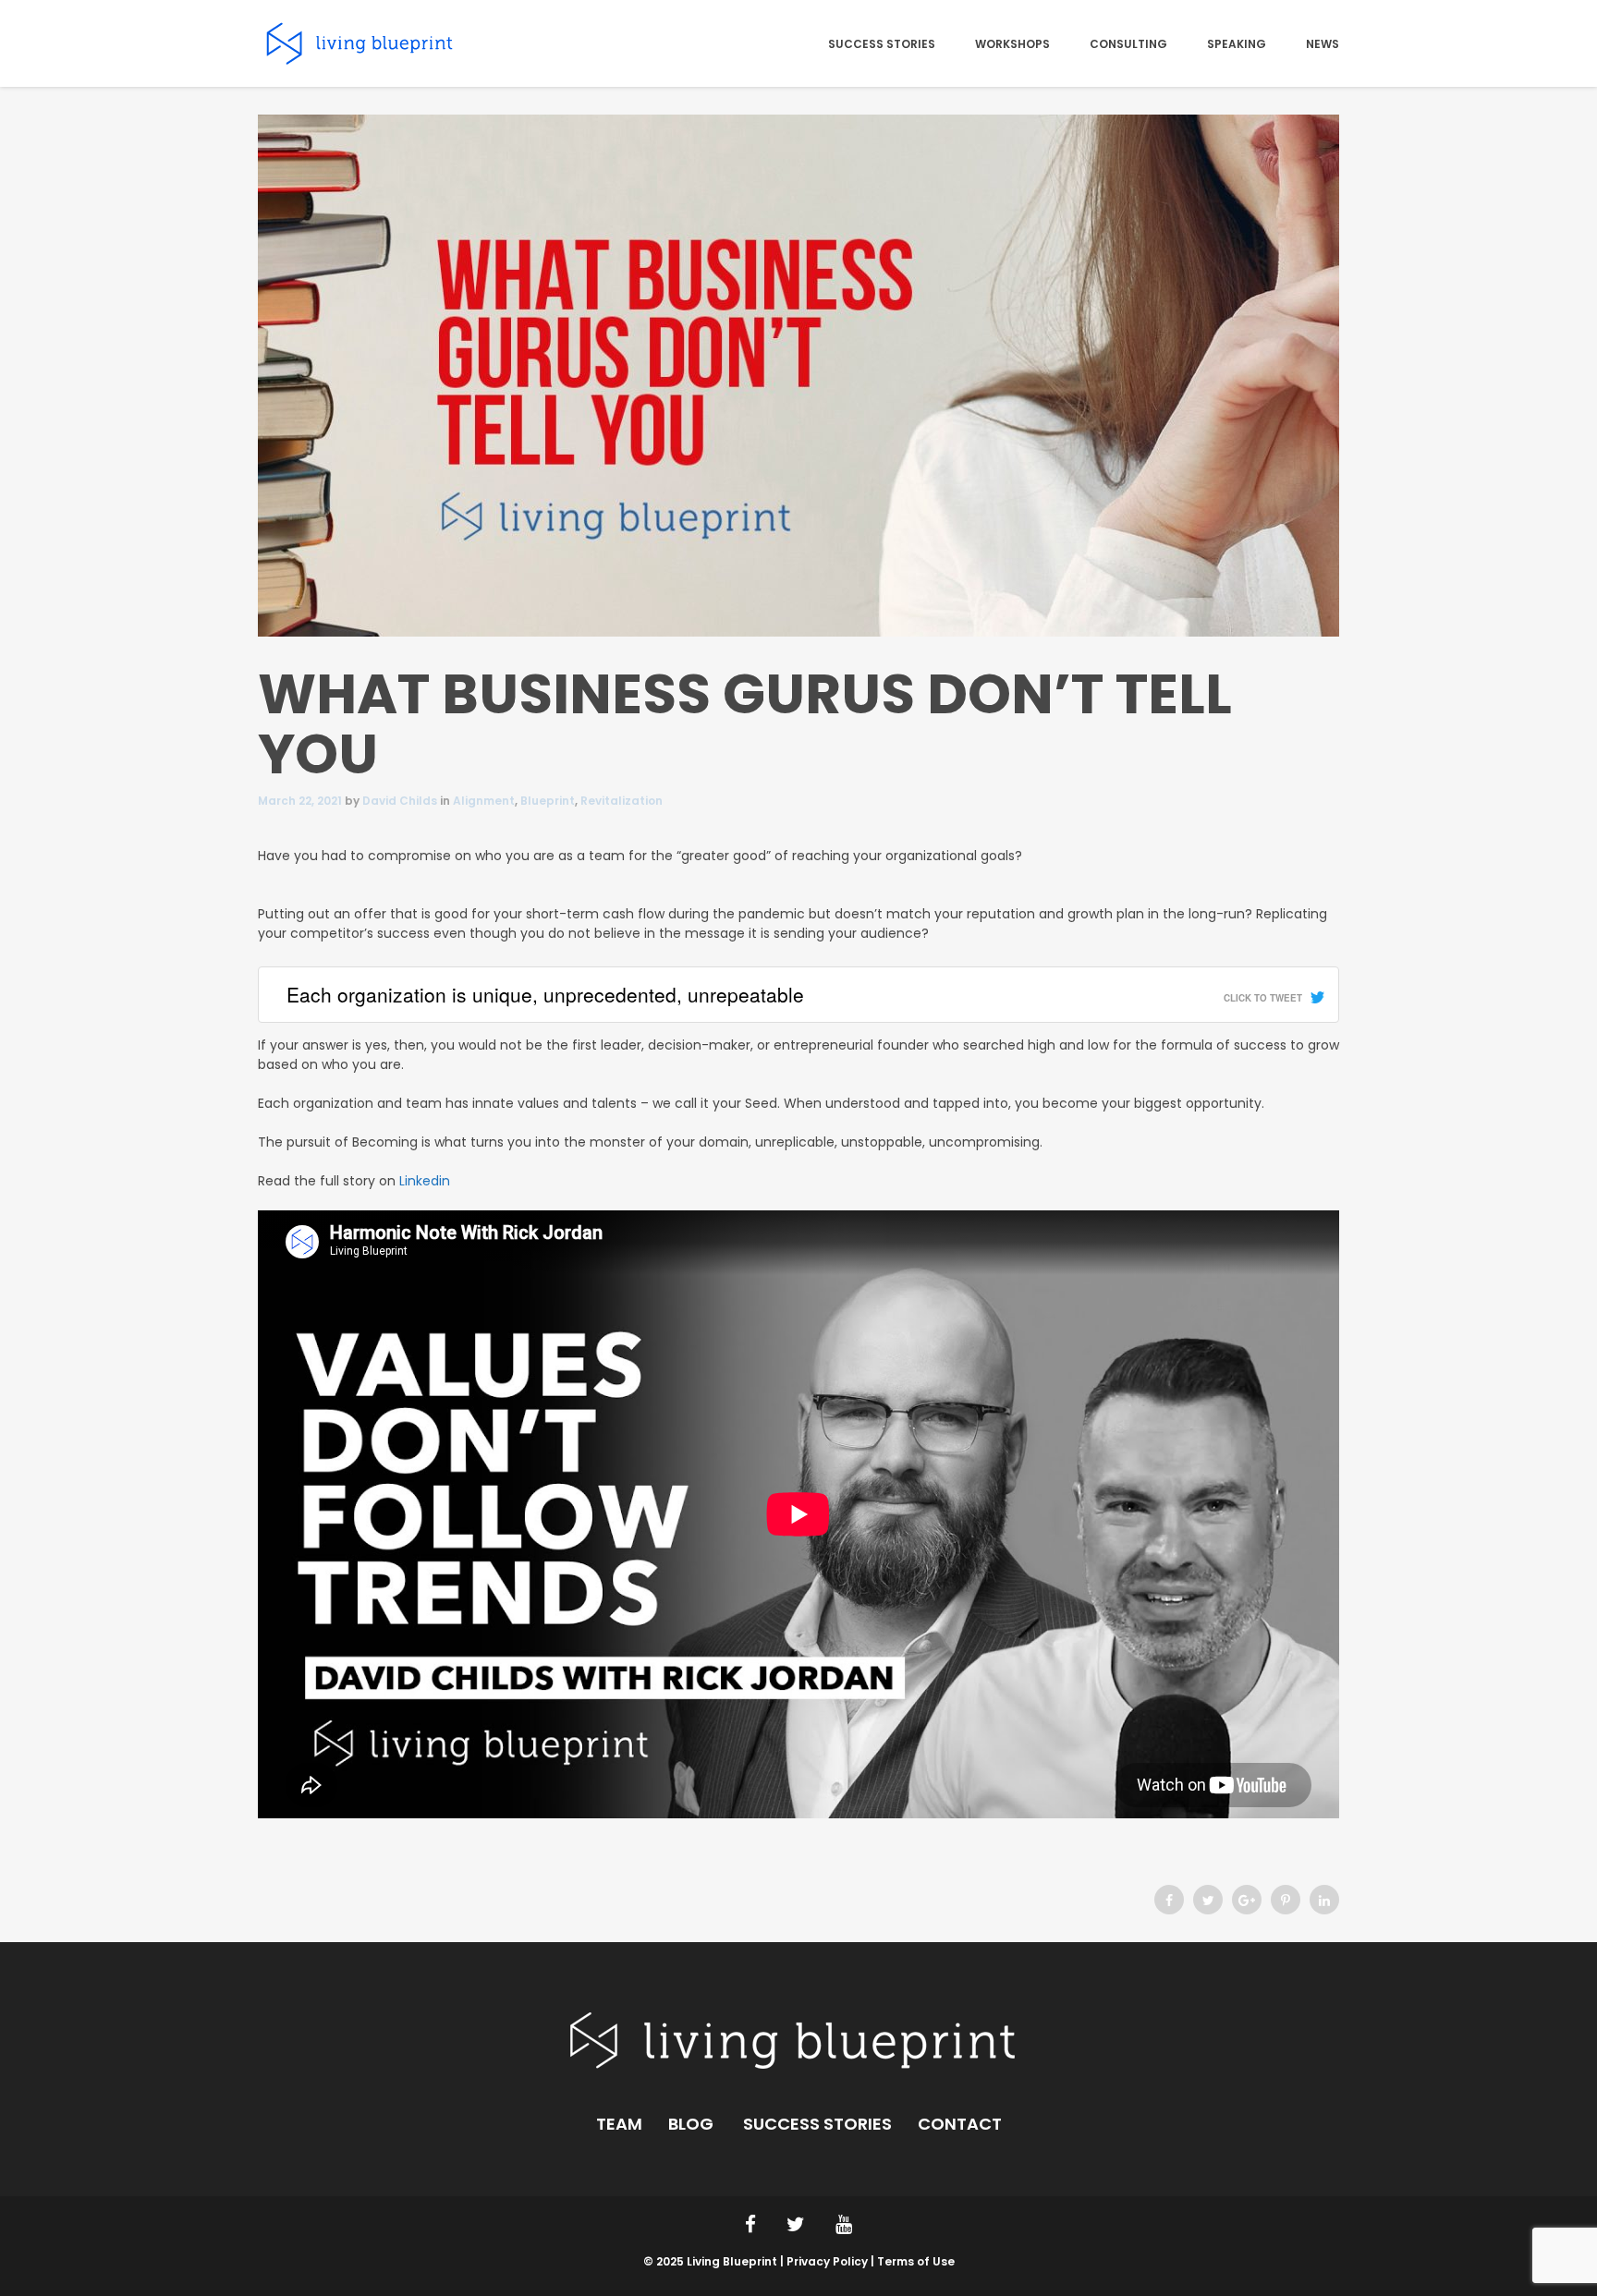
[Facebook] (1169, 1901)
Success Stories (882, 45)
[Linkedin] (1324, 1901)
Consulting (1128, 45)
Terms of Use (916, 2261)
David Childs (400, 801)
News (1323, 45)
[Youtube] (844, 2224)
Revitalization (622, 801)
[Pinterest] (1286, 1901)
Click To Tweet (1263, 998)
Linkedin (425, 1181)
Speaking (1237, 45)
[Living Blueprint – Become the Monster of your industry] (360, 43)
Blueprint (548, 801)
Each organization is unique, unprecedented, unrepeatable (545, 994)
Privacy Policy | (832, 2261)
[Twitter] (1208, 1901)
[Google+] (1247, 1901)
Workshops (1012, 45)
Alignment (484, 801)
